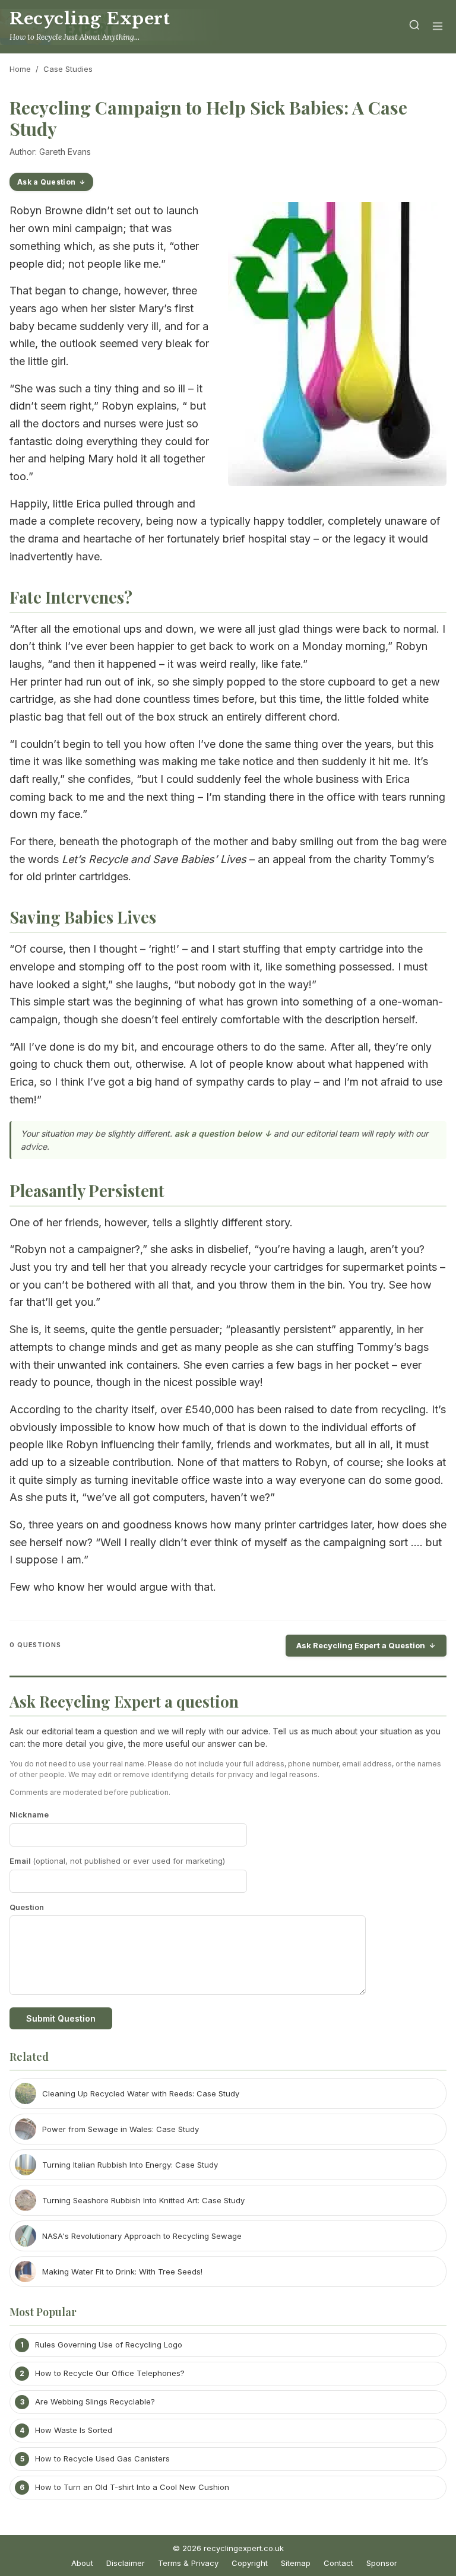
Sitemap (296, 2563)
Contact (338, 2563)
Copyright (250, 2563)
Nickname (29, 1814)
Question (27, 1907)
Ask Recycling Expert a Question (361, 1645)
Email (117, 1861)
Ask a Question (46, 182)
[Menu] (438, 27)
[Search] (414, 27)
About (82, 2563)
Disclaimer (126, 2563)
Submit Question (61, 2018)
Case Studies (68, 69)
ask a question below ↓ (223, 1133)
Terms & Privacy (188, 2563)
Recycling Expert (90, 19)
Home (20, 69)
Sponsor (382, 2563)
